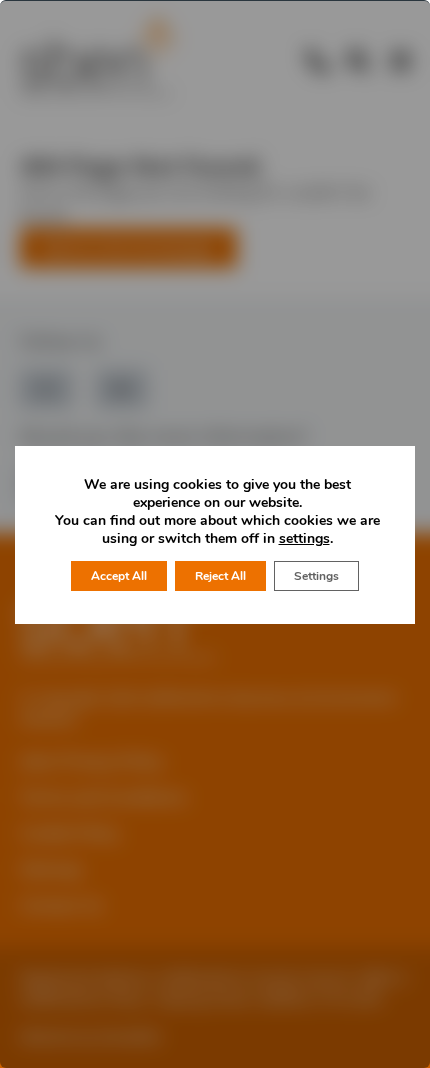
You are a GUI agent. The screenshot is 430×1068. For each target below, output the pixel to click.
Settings (316, 576)
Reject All (220, 576)
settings (304, 539)
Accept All (119, 576)
